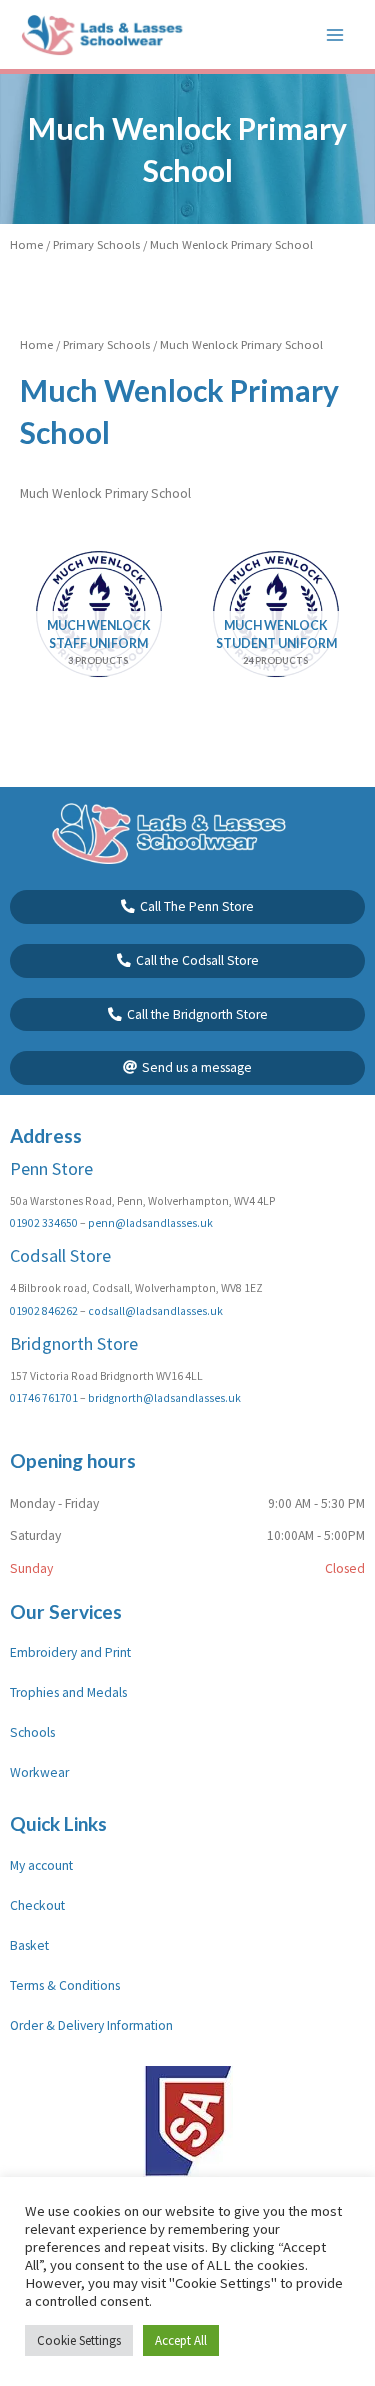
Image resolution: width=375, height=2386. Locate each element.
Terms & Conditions (65, 1985)
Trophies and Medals (68, 1692)
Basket (29, 1945)
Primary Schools (96, 244)
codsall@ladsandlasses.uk (155, 1311)
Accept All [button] (181, 2340)
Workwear (39, 1772)
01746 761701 (44, 1398)
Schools (32, 1732)
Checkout (37, 1905)
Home (26, 244)
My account (41, 1865)
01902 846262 (44, 1311)
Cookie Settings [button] (79, 2340)
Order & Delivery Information (91, 2025)
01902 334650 (44, 1223)
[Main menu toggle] (335, 34)
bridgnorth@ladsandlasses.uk (164, 1398)
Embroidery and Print (70, 1652)
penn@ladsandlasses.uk (150, 1223)
